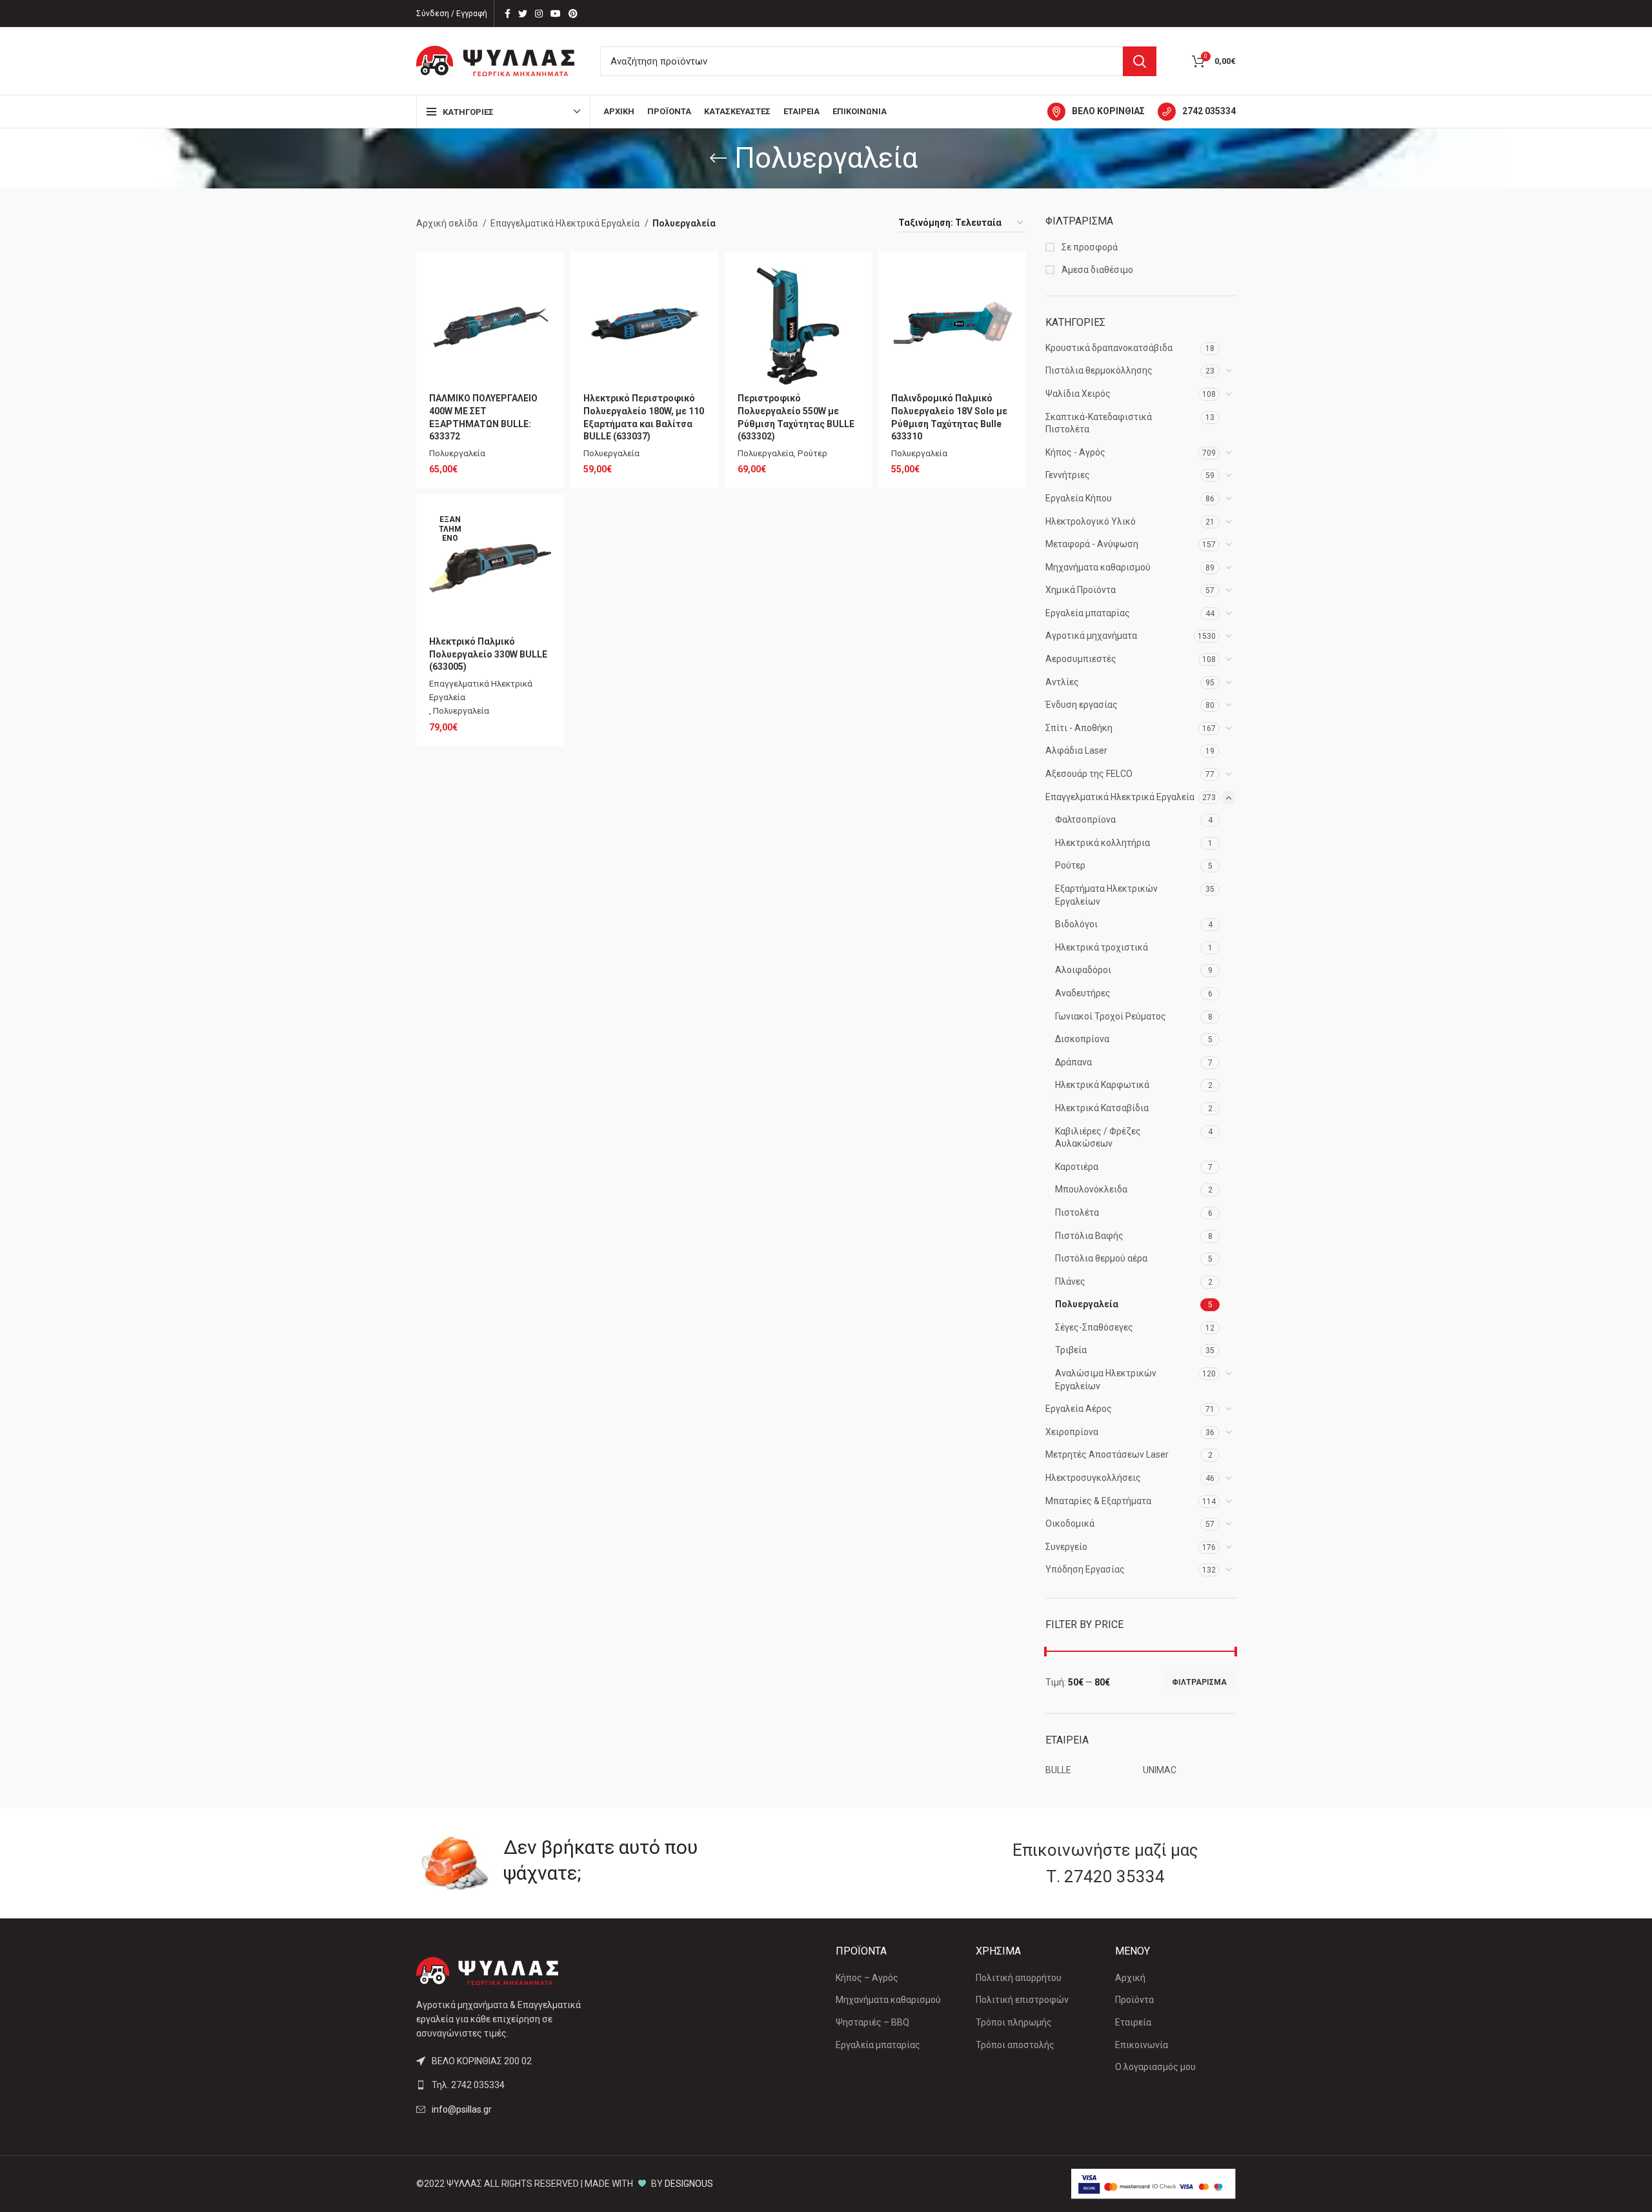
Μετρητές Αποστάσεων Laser (1107, 1454)
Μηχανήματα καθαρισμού (1098, 567)
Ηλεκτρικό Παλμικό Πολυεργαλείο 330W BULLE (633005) (488, 654)
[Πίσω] (718, 158)
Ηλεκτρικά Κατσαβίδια (1102, 1108)
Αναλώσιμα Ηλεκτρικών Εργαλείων (1106, 1380)
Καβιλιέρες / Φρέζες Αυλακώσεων (1098, 1138)
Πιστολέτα (1077, 1212)
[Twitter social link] (523, 14)
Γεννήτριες (1068, 475)
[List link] (511, 2085)
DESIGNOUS (689, 2184)
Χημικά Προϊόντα (1081, 590)
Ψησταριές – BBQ (872, 2022)
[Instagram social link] (539, 14)
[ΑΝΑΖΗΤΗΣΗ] (1140, 61)
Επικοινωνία (1142, 2045)
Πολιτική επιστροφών (1022, 2000)
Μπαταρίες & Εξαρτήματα (1098, 1501)
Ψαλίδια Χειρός (1078, 394)
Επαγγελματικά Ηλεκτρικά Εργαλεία (1120, 797)
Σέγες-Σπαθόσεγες (1094, 1327)
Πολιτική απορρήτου (1019, 1978)
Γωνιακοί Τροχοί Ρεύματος (1111, 1016)
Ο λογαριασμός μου (1155, 2067)
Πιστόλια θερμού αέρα (1101, 1258)
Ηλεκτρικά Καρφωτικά (1102, 1085)
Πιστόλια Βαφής (1089, 1236)
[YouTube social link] (556, 14)
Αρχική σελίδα (448, 223)
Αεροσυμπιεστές (1081, 659)
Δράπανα (1073, 1062)
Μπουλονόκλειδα (1091, 1189)
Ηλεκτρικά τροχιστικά (1102, 947)
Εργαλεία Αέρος (1079, 1409)
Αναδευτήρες (1083, 993)
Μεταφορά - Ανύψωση (1092, 544)
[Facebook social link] (508, 14)
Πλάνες (1070, 1282)
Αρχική (1130, 1978)
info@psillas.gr (462, 2109)
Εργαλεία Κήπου (1079, 498)
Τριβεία (1071, 1350)
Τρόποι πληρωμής (1014, 2022)
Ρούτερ (1070, 865)
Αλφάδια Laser (1076, 750)
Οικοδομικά (1070, 1523)
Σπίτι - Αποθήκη (1079, 728)
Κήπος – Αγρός (867, 1978)
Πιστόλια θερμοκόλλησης (1099, 370)
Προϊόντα (1134, 2000)
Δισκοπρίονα (1082, 1039)
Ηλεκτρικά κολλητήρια (1103, 843)
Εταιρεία (1133, 2022)
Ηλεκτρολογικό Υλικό (1091, 521)
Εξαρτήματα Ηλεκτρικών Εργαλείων (1106, 895)
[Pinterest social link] (573, 14)
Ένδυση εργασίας (1082, 705)
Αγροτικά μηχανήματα (1091, 636)
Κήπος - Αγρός (1075, 452)
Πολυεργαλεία (1087, 1304)
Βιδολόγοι (1076, 924)
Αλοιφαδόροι (1083, 970)
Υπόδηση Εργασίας (1085, 1569)
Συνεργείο (1066, 1547)
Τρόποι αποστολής (1015, 2045)
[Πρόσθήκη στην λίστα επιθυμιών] (541, 286)
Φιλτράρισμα (1199, 1682)
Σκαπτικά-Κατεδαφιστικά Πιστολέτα (1099, 423)
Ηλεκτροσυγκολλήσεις (1093, 1478)
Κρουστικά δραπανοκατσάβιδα (1109, 348)
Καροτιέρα (1077, 1167)
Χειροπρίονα (1072, 1432)
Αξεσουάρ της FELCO (1089, 774)
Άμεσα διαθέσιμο (1096, 270)
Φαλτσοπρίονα (1085, 819)
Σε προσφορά (1089, 247)
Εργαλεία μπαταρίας (1088, 613)
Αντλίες (1062, 682)
